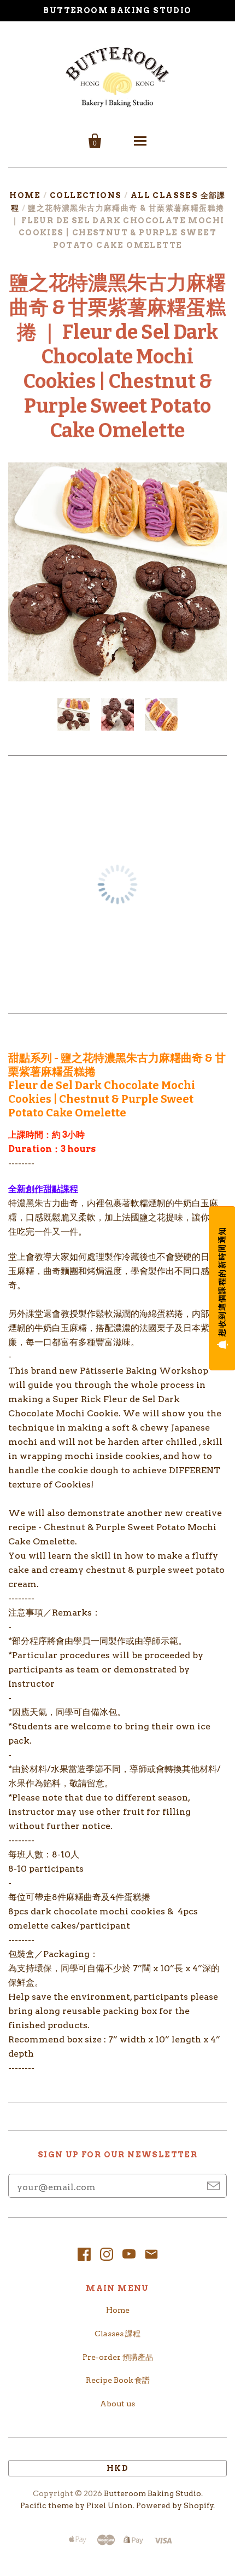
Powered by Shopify (175, 2505)
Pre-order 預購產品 (118, 2357)
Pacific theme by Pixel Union (77, 2505)
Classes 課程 (117, 2334)
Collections (86, 195)
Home (25, 195)
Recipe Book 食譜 (118, 2380)
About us (117, 2404)
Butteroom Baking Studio (152, 2493)
